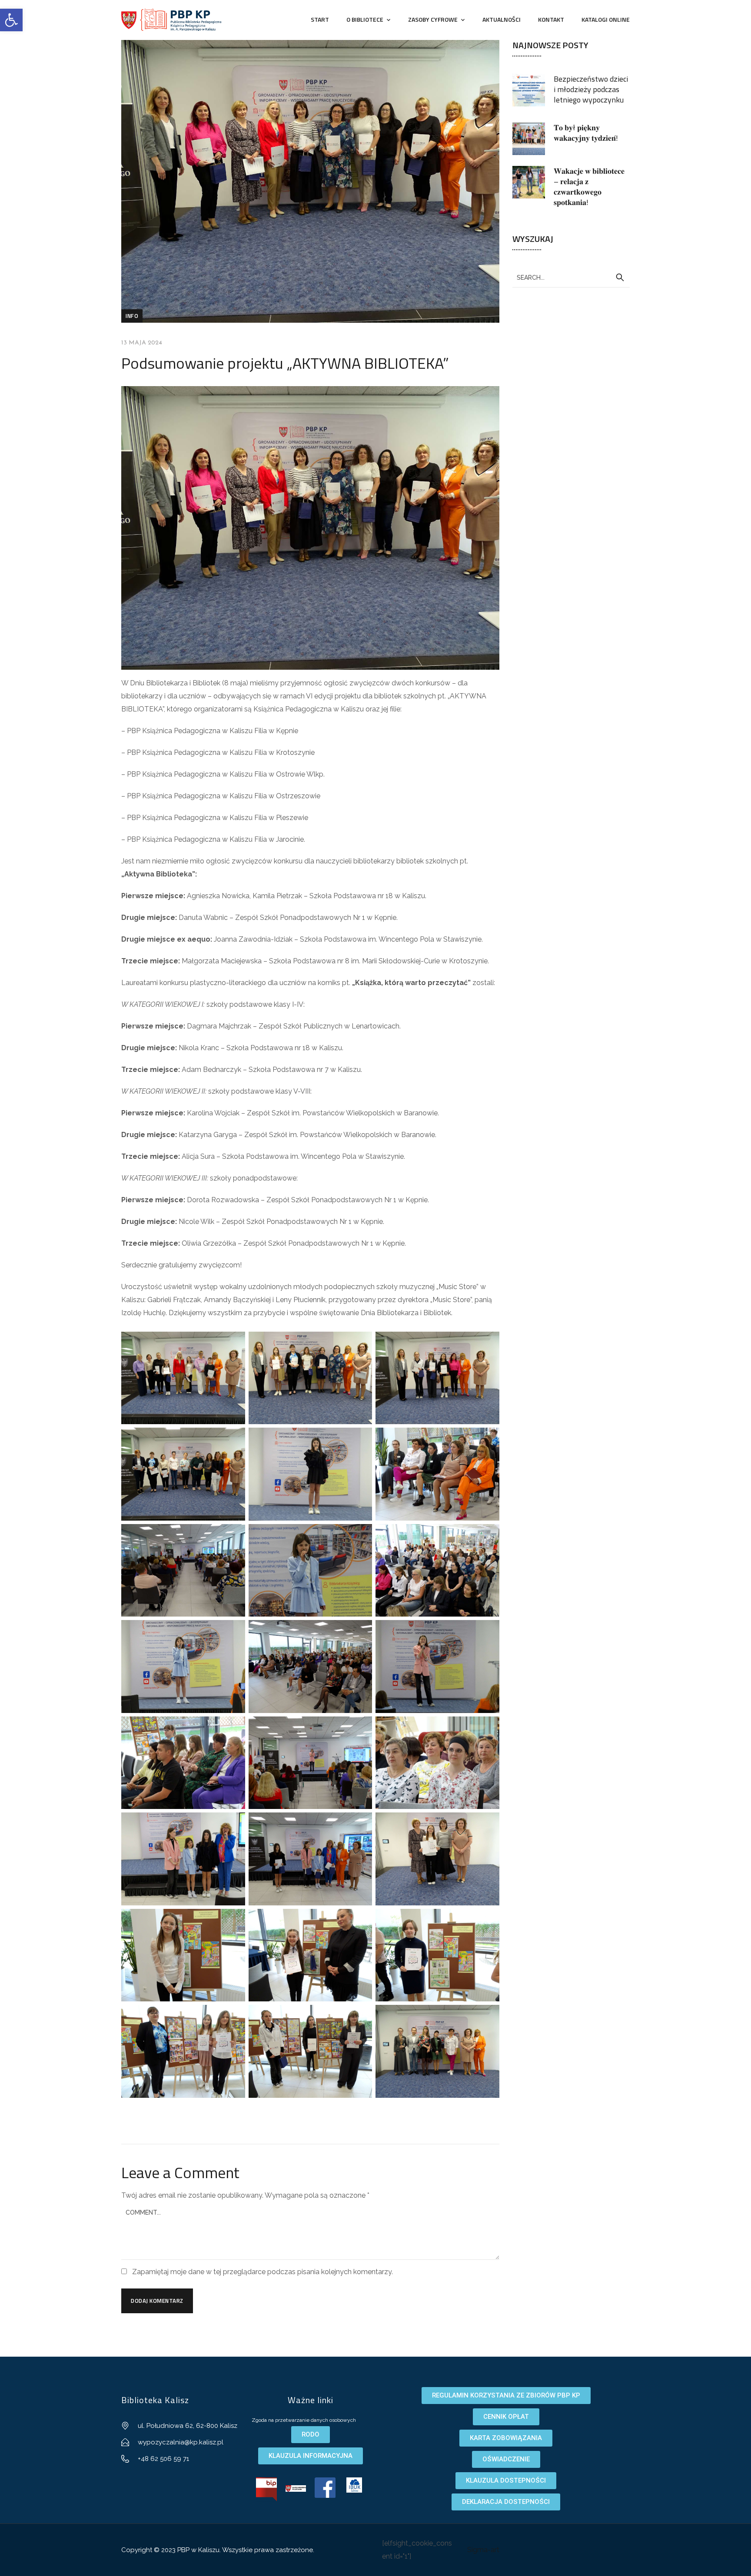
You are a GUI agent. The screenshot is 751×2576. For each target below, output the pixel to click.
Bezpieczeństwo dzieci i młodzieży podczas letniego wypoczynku (591, 89)
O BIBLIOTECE (365, 19)
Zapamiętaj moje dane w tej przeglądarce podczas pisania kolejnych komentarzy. (263, 2272)
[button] (11, 20)
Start (320, 19)
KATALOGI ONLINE (606, 19)
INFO (132, 316)
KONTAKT (551, 19)
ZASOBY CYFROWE (433, 19)
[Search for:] (571, 277)
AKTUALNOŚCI (502, 19)
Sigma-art (483, 2550)
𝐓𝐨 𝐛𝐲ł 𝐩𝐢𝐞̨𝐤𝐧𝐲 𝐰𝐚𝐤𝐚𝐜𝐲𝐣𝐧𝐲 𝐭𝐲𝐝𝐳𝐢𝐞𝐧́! (586, 133)
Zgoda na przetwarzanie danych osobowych (304, 2420)
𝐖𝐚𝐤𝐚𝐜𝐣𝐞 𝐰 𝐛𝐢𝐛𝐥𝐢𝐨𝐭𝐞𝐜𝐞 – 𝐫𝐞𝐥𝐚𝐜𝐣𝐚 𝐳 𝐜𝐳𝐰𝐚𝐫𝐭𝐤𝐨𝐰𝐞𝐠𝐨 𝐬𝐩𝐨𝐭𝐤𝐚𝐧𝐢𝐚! (589, 187)
